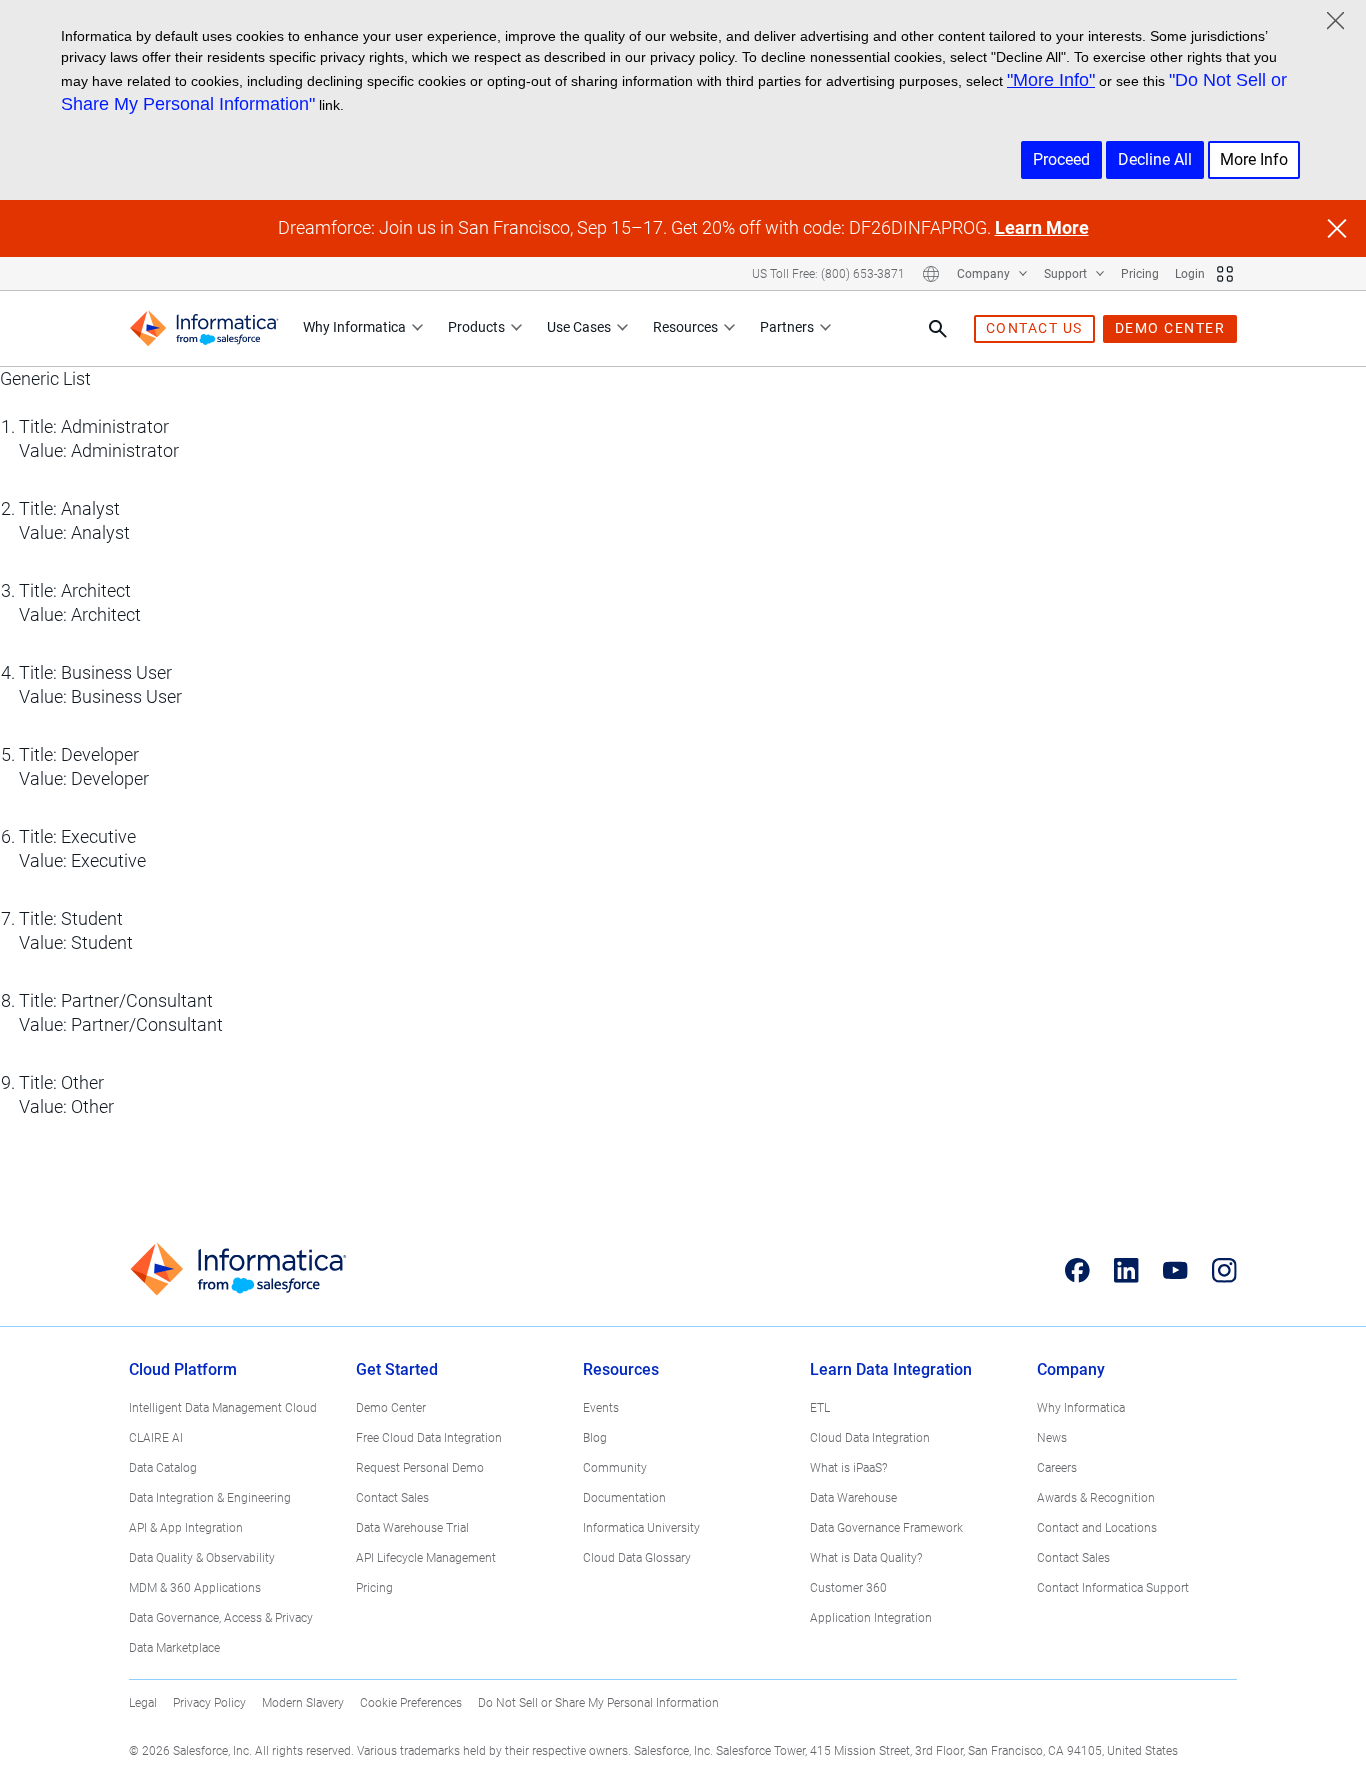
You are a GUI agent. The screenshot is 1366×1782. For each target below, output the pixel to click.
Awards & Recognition (1096, 1498)
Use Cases (579, 327)
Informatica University (641, 1528)
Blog (595, 1438)
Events (601, 1408)
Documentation (624, 1498)
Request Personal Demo (420, 1468)
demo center (1170, 328)
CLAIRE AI (156, 1438)
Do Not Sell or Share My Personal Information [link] (598, 1703)
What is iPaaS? (848, 1468)
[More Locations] (931, 274)
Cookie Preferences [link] (411, 1703)
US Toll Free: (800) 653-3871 (828, 274)
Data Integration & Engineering (210, 1498)
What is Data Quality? (866, 1558)
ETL (820, 1408)
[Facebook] (1077, 1270)
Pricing (1140, 274)
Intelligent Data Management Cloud (223, 1408)
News (1052, 1438)
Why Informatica (354, 327)
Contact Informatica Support (1113, 1588)
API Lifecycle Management (426, 1558)
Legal (143, 1703)
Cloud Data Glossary (637, 1558)
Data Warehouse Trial (412, 1528)
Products (476, 327)
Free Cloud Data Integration (429, 1438)
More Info (1254, 159)
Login (1190, 274)
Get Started (397, 1369)
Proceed (1061, 159)
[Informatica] (204, 328)
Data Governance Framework (886, 1528)
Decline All (1155, 159)
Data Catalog (163, 1468)
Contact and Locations (1097, 1528)
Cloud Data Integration (870, 1438)
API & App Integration (186, 1528)
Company (985, 274)
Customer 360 (848, 1588)
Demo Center (391, 1408)
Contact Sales (392, 1498)
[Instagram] (1224, 1270)
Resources (685, 327)
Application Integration (871, 1618)
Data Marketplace (174, 1648)
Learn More (1042, 227)
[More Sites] (1225, 274)
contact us (1034, 328)
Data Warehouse (853, 1498)
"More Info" (1051, 80)
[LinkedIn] (1126, 1270)
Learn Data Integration (891, 1369)
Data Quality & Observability (202, 1558)
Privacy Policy (209, 1703)
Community (615, 1468)
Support (1067, 274)
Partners (787, 327)
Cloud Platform (183, 1369)
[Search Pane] (938, 329)
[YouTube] (1175, 1270)
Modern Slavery (303, 1703)
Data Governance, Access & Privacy (221, 1618)
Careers (1057, 1468)
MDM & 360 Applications (195, 1588)
